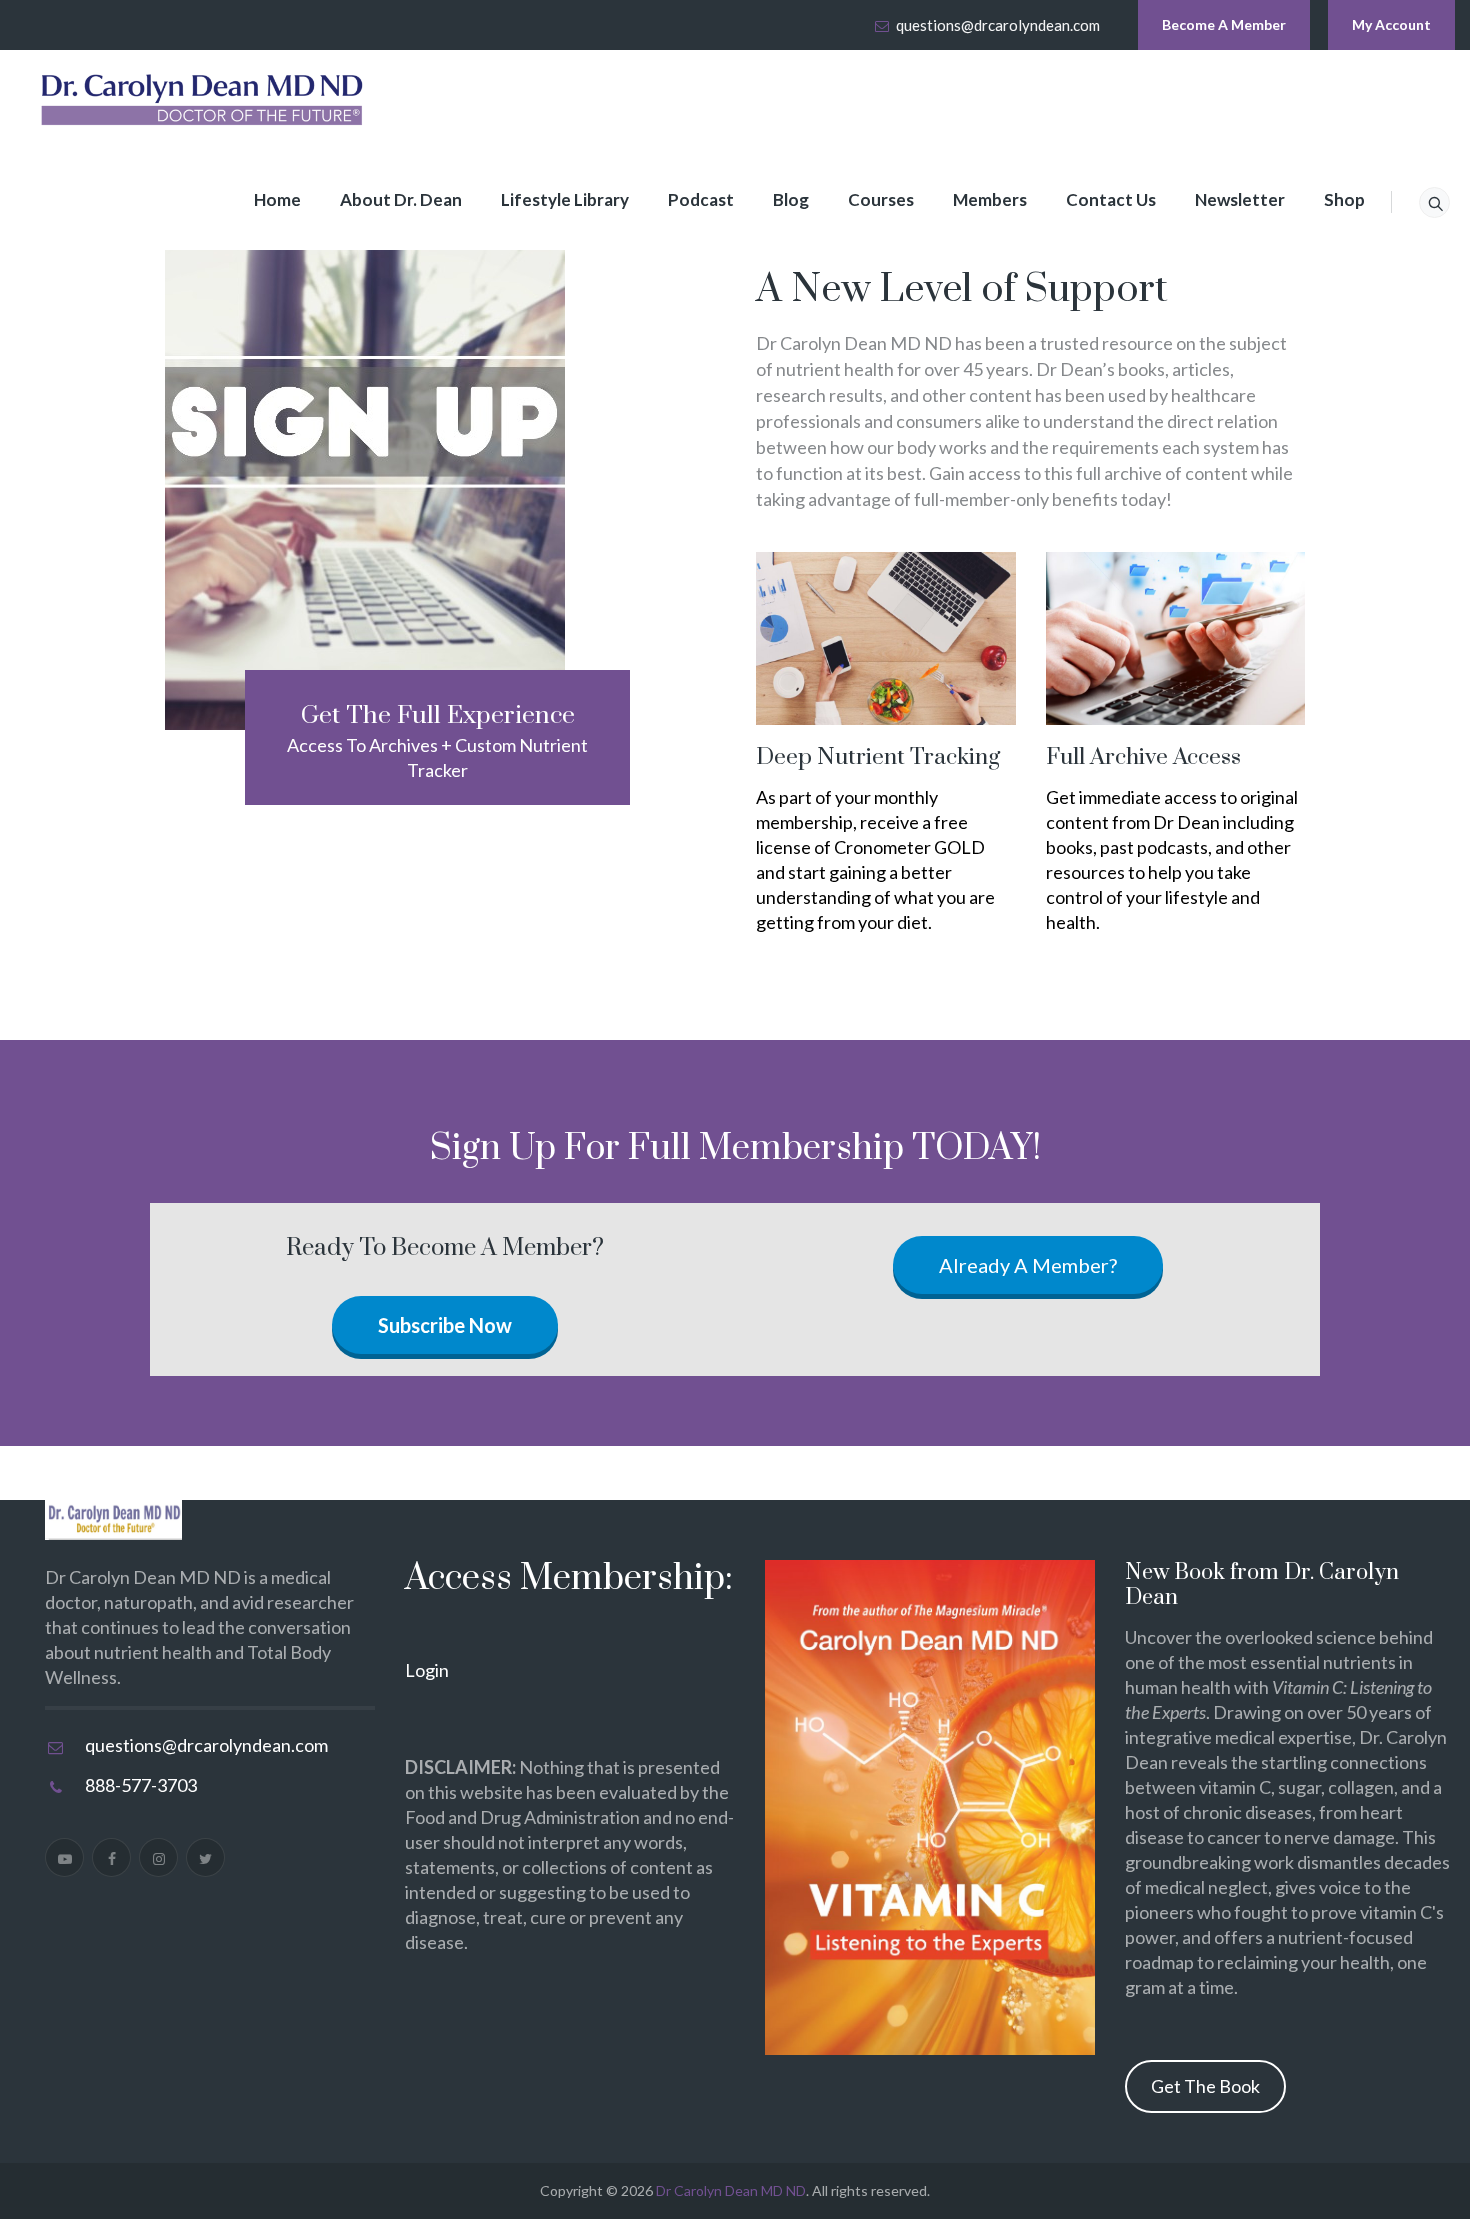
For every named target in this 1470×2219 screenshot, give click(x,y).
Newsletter (1240, 199)
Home (277, 199)
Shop (1344, 199)
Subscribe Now (445, 1325)
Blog (791, 199)
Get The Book (1205, 2086)
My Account (1391, 24)
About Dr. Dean (401, 199)
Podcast (701, 199)
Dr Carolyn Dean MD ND (731, 2190)
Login (427, 1670)
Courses (881, 199)
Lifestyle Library (565, 199)
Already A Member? (1028, 1265)
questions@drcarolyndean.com (998, 25)
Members (990, 199)
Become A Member (1224, 24)
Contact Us (1111, 199)
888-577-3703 (141, 1785)
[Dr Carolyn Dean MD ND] (203, 100)
